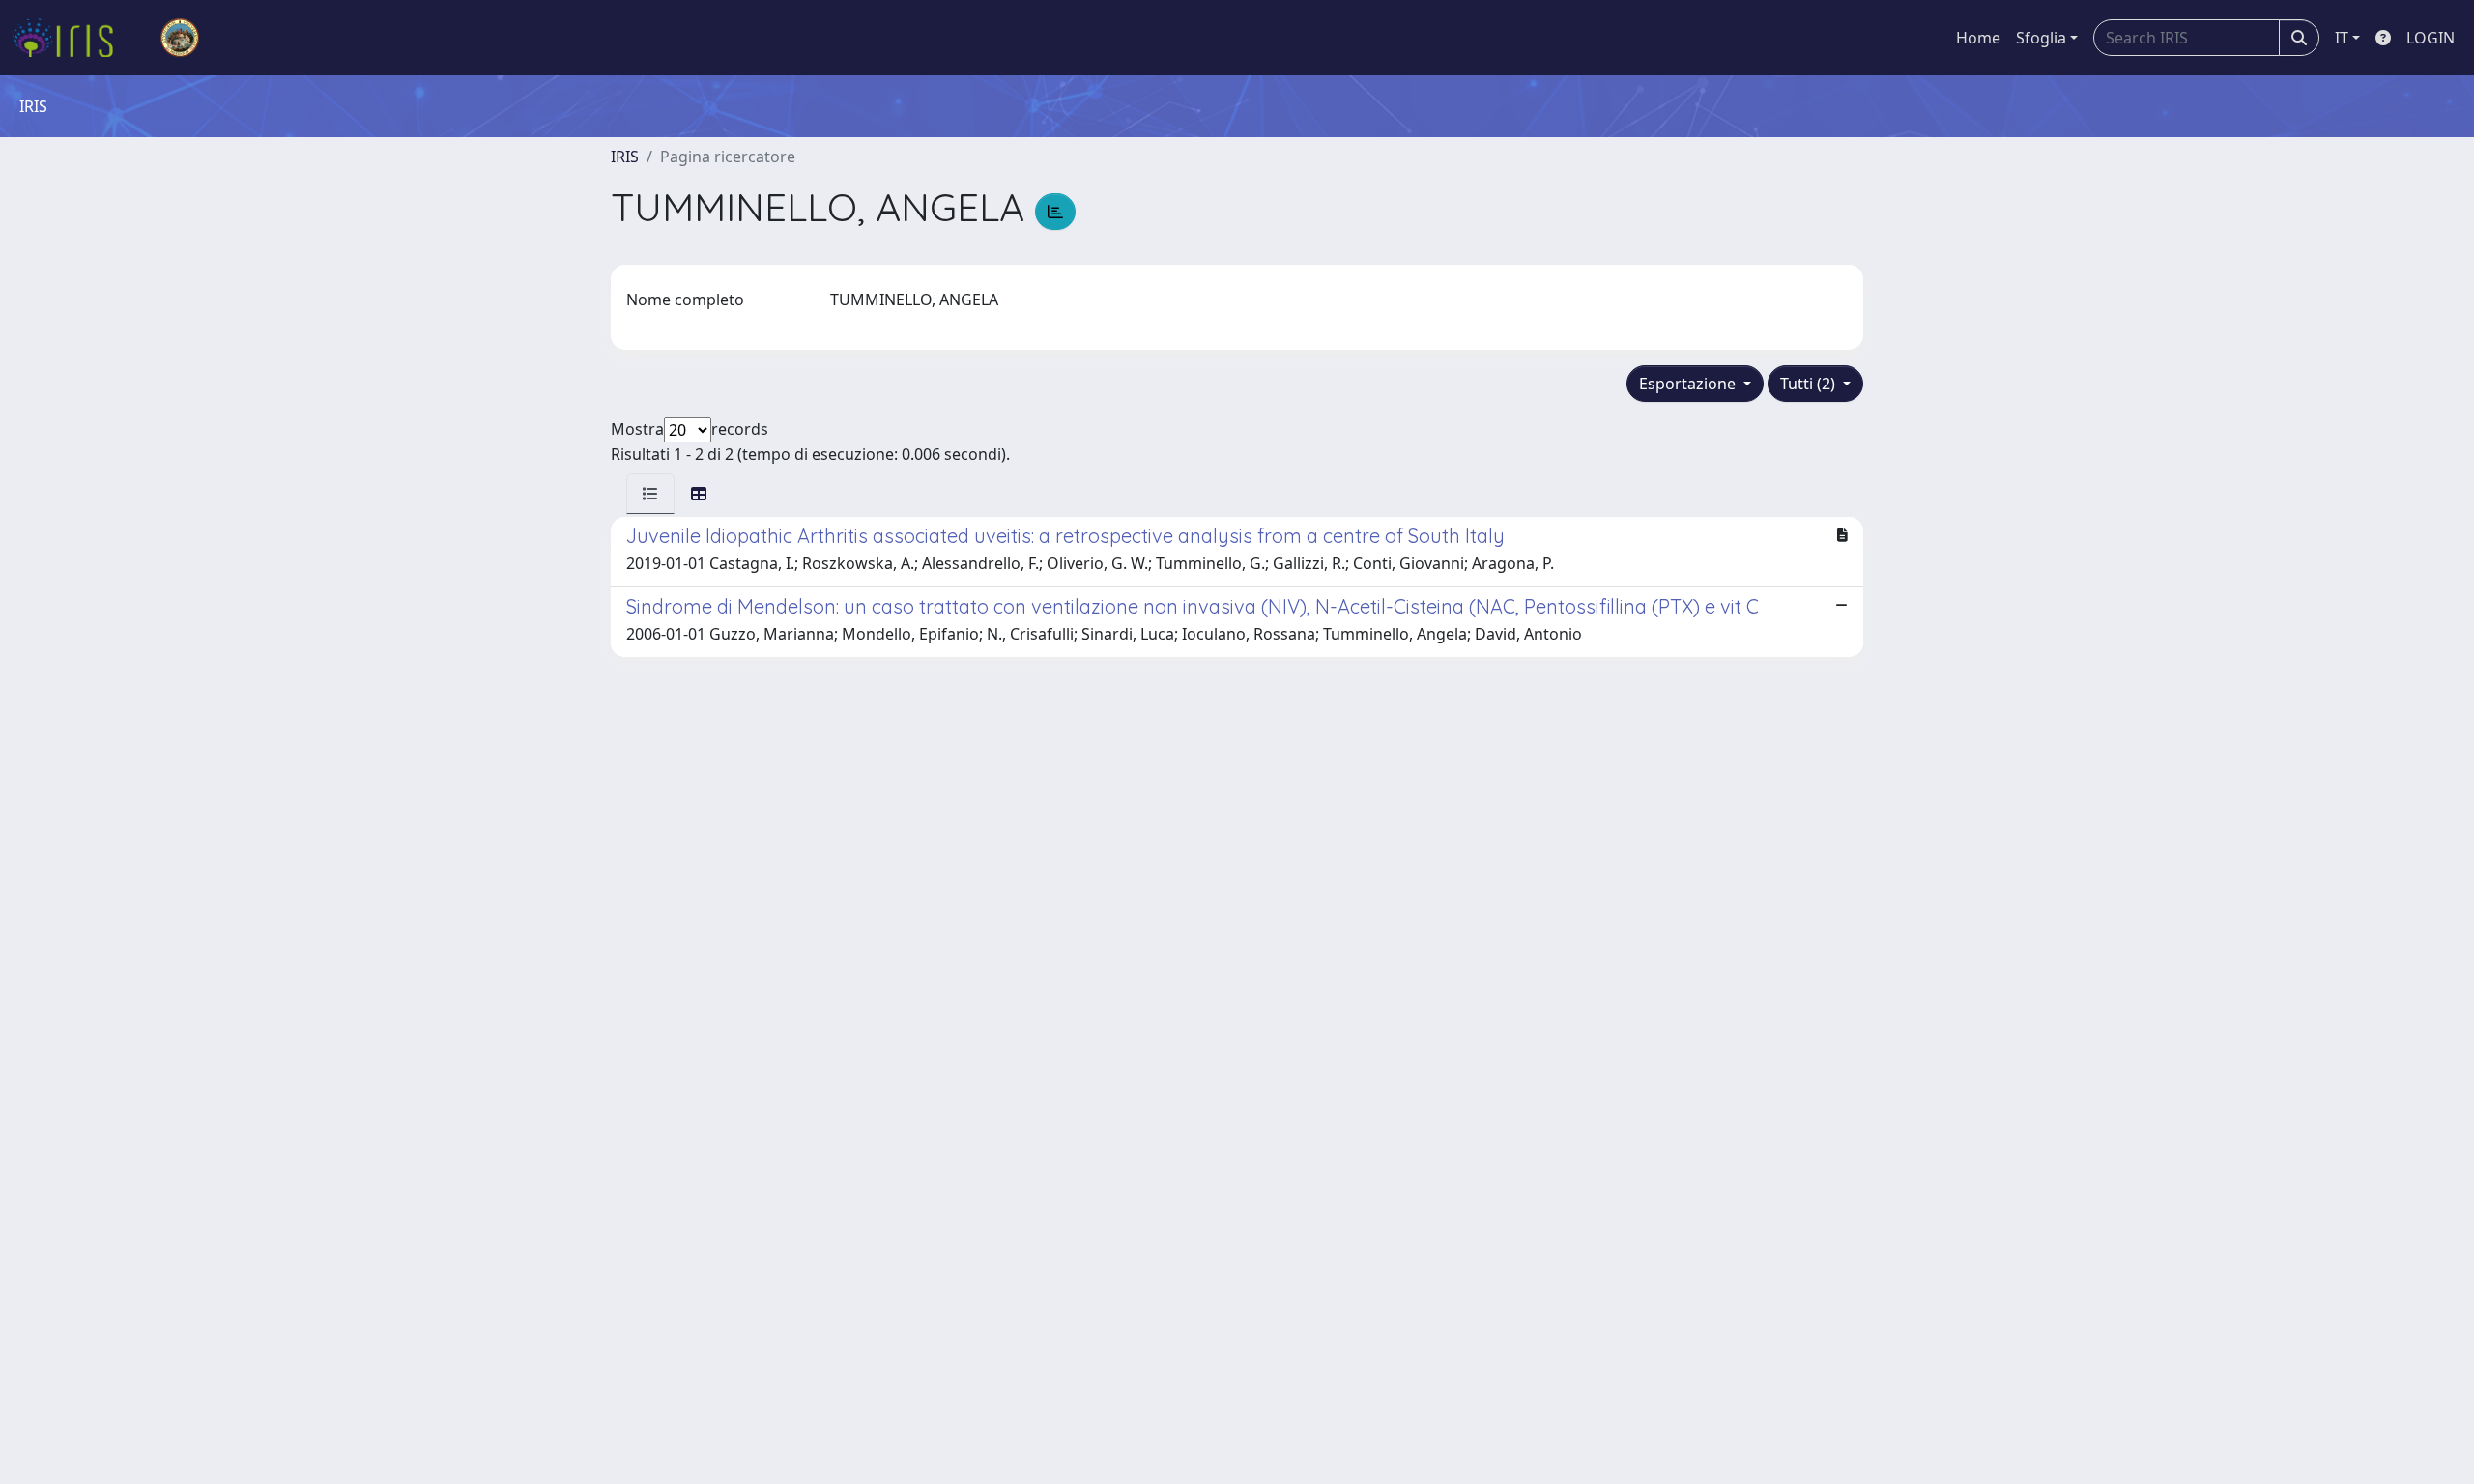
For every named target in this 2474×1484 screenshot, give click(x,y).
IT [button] (2342, 38)
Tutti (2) (1810, 384)
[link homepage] (71, 38)
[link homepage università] (180, 38)
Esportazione (1689, 384)
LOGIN (2431, 38)
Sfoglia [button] (2041, 38)
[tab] (650, 494)
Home (1978, 38)
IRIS (625, 157)
